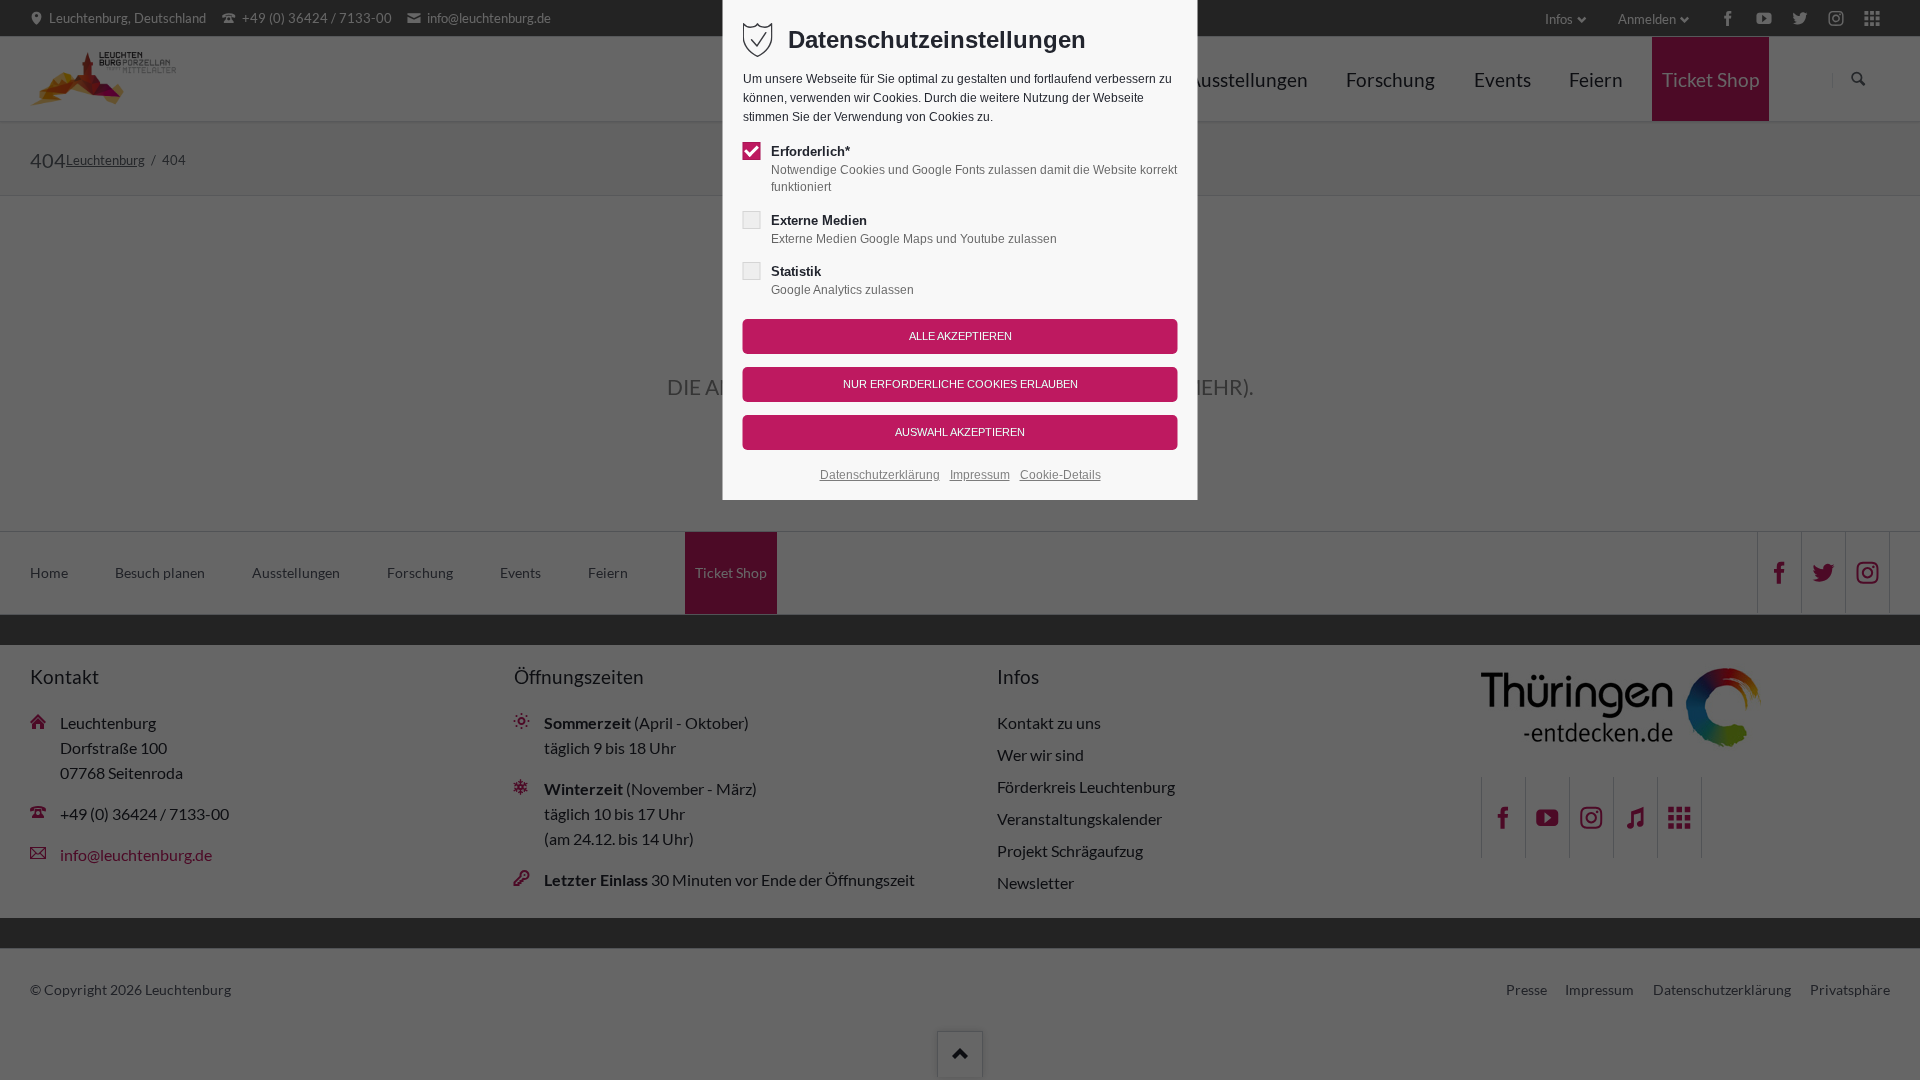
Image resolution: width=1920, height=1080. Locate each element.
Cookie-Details (1060, 475)
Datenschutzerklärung (880, 475)
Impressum (980, 475)
